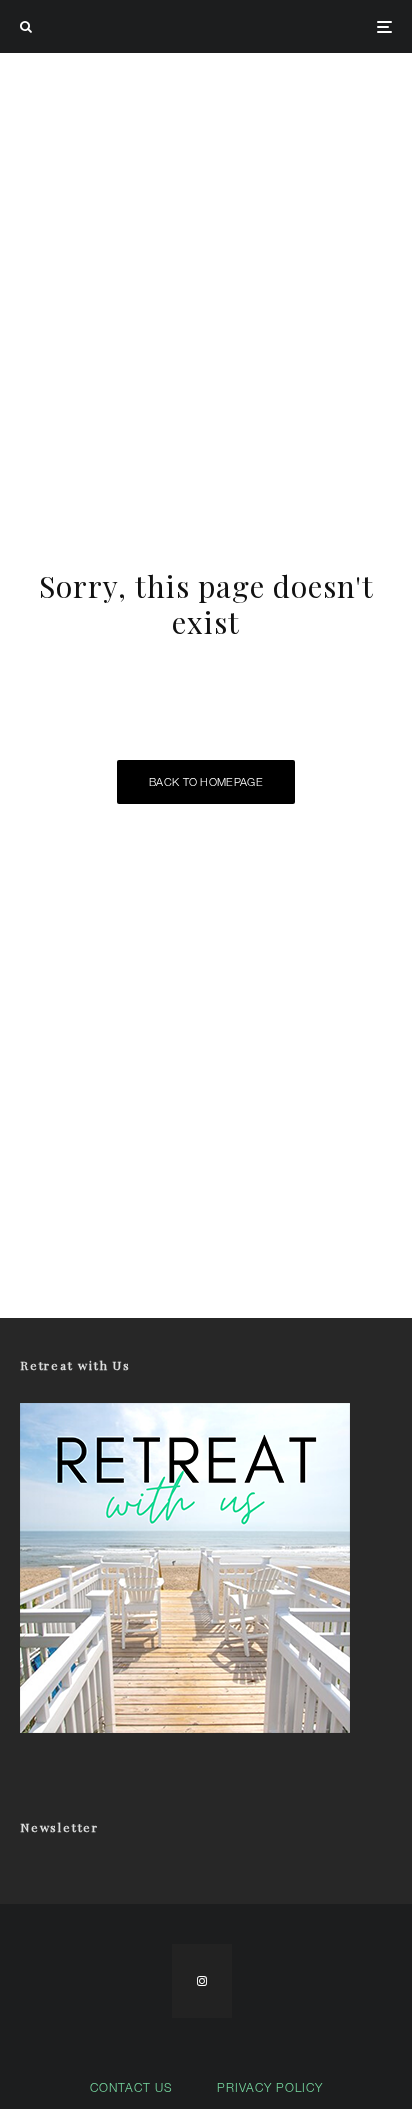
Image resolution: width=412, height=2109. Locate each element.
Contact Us (131, 2087)
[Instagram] (202, 1981)
